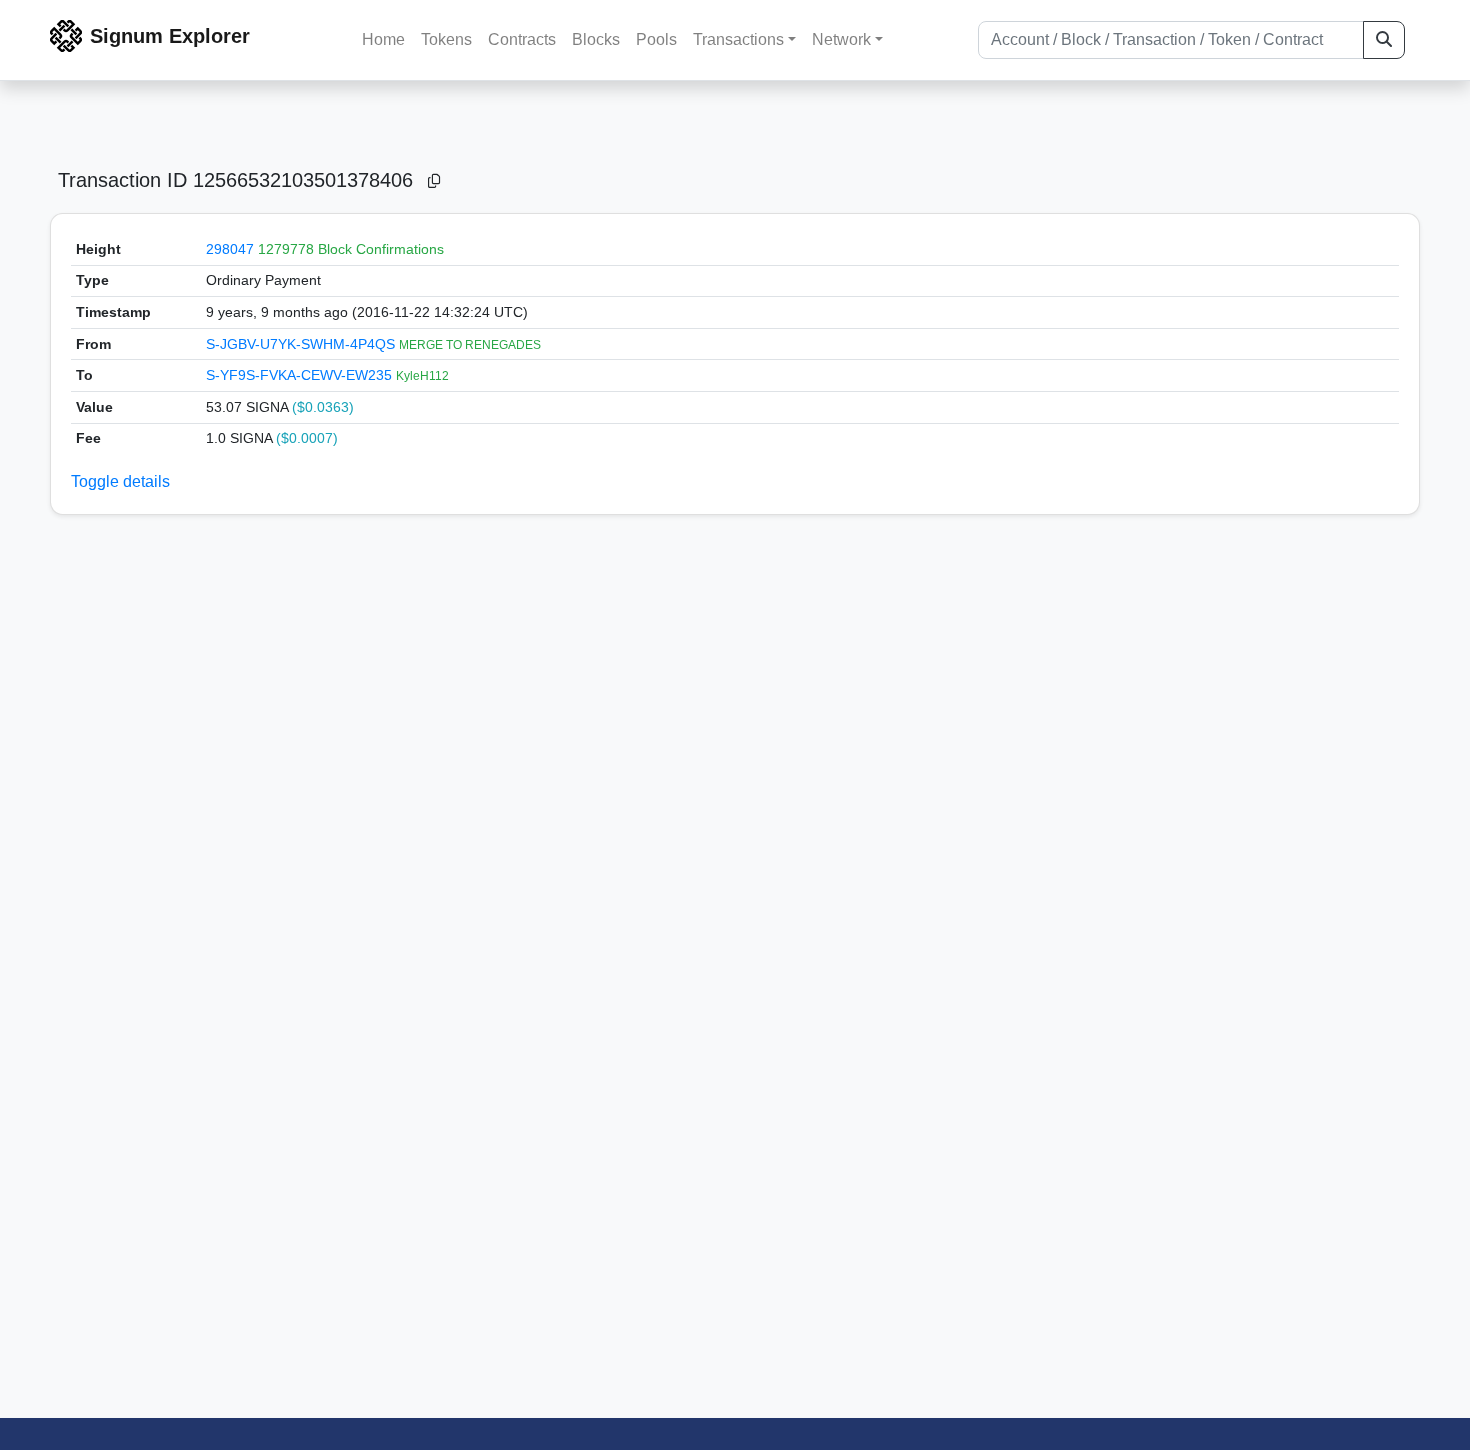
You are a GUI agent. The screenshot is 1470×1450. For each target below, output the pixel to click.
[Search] (1384, 40)
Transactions (738, 39)
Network (841, 39)
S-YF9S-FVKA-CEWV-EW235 (301, 375)
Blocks (596, 39)
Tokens (446, 39)
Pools (656, 39)
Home (383, 39)
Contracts (522, 39)
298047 (230, 249)
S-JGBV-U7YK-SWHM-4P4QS (302, 344)
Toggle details (120, 481)
